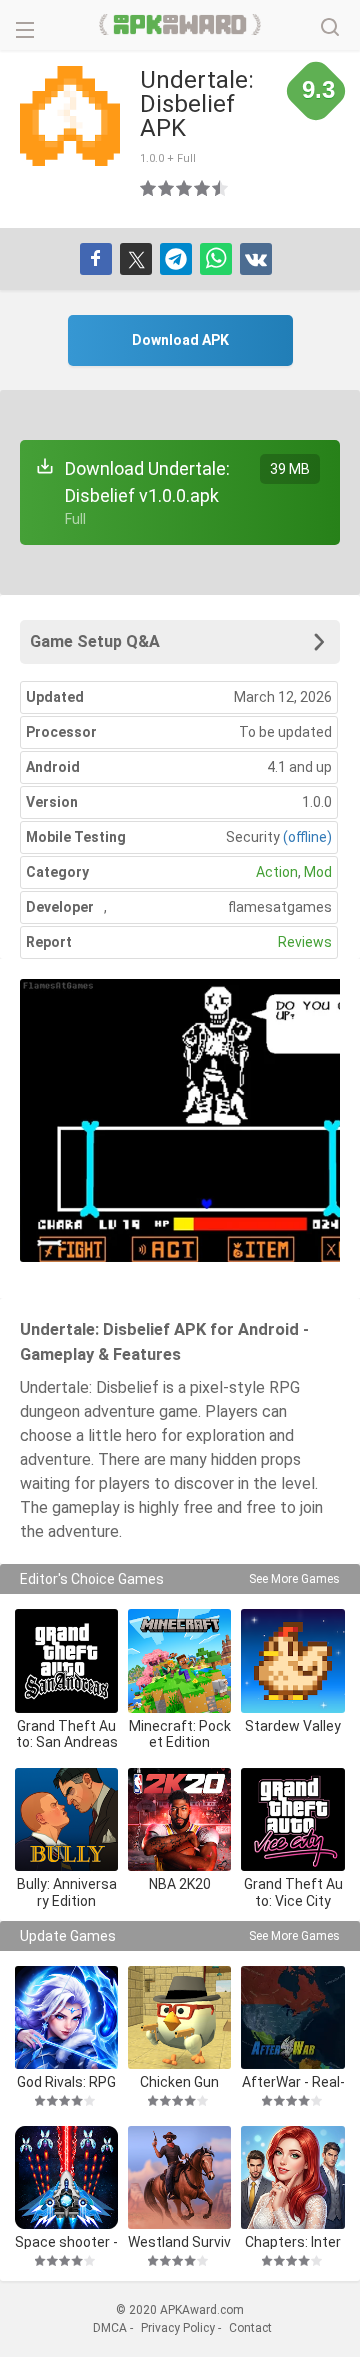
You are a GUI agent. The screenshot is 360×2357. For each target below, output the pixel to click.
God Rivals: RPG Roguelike (66, 2081)
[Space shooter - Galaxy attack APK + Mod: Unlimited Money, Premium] (66, 2177)
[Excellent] (221, 188)
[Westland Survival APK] (179, 2177)
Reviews (305, 942)
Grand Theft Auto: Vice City (293, 1892)
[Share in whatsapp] (216, 259)
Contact (250, 2328)
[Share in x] (136, 259)
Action (277, 872)
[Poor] (149, 188)
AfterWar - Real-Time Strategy (293, 2081)
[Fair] (167, 188)
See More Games (294, 1579)
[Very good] (203, 188)
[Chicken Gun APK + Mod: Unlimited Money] (179, 2017)
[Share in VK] (256, 259)
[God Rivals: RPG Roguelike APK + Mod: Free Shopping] (66, 2017)
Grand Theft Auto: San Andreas (67, 1734)
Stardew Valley (293, 1726)
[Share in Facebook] (96, 259)
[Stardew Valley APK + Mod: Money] (292, 1660)
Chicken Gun (179, 2081)
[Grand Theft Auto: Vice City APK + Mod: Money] (292, 1819)
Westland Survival (179, 2241)
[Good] (185, 188)
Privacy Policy (178, 2328)
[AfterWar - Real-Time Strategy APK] (292, 2017)
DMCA (110, 2328)
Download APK (180, 340)
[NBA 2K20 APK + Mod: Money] (179, 1819)
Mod (318, 872)
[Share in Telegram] (176, 259)
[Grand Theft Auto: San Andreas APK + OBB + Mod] (66, 1660)
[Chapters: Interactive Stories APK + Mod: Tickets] (292, 2177)
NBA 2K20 (180, 1884)
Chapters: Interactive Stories (293, 2241)
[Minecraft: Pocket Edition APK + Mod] (179, 1660)
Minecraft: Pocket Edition (180, 1734)
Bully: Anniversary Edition (67, 1892)
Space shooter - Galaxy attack (66, 2241)
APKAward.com (180, 25)
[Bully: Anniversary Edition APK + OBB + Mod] (66, 1819)
